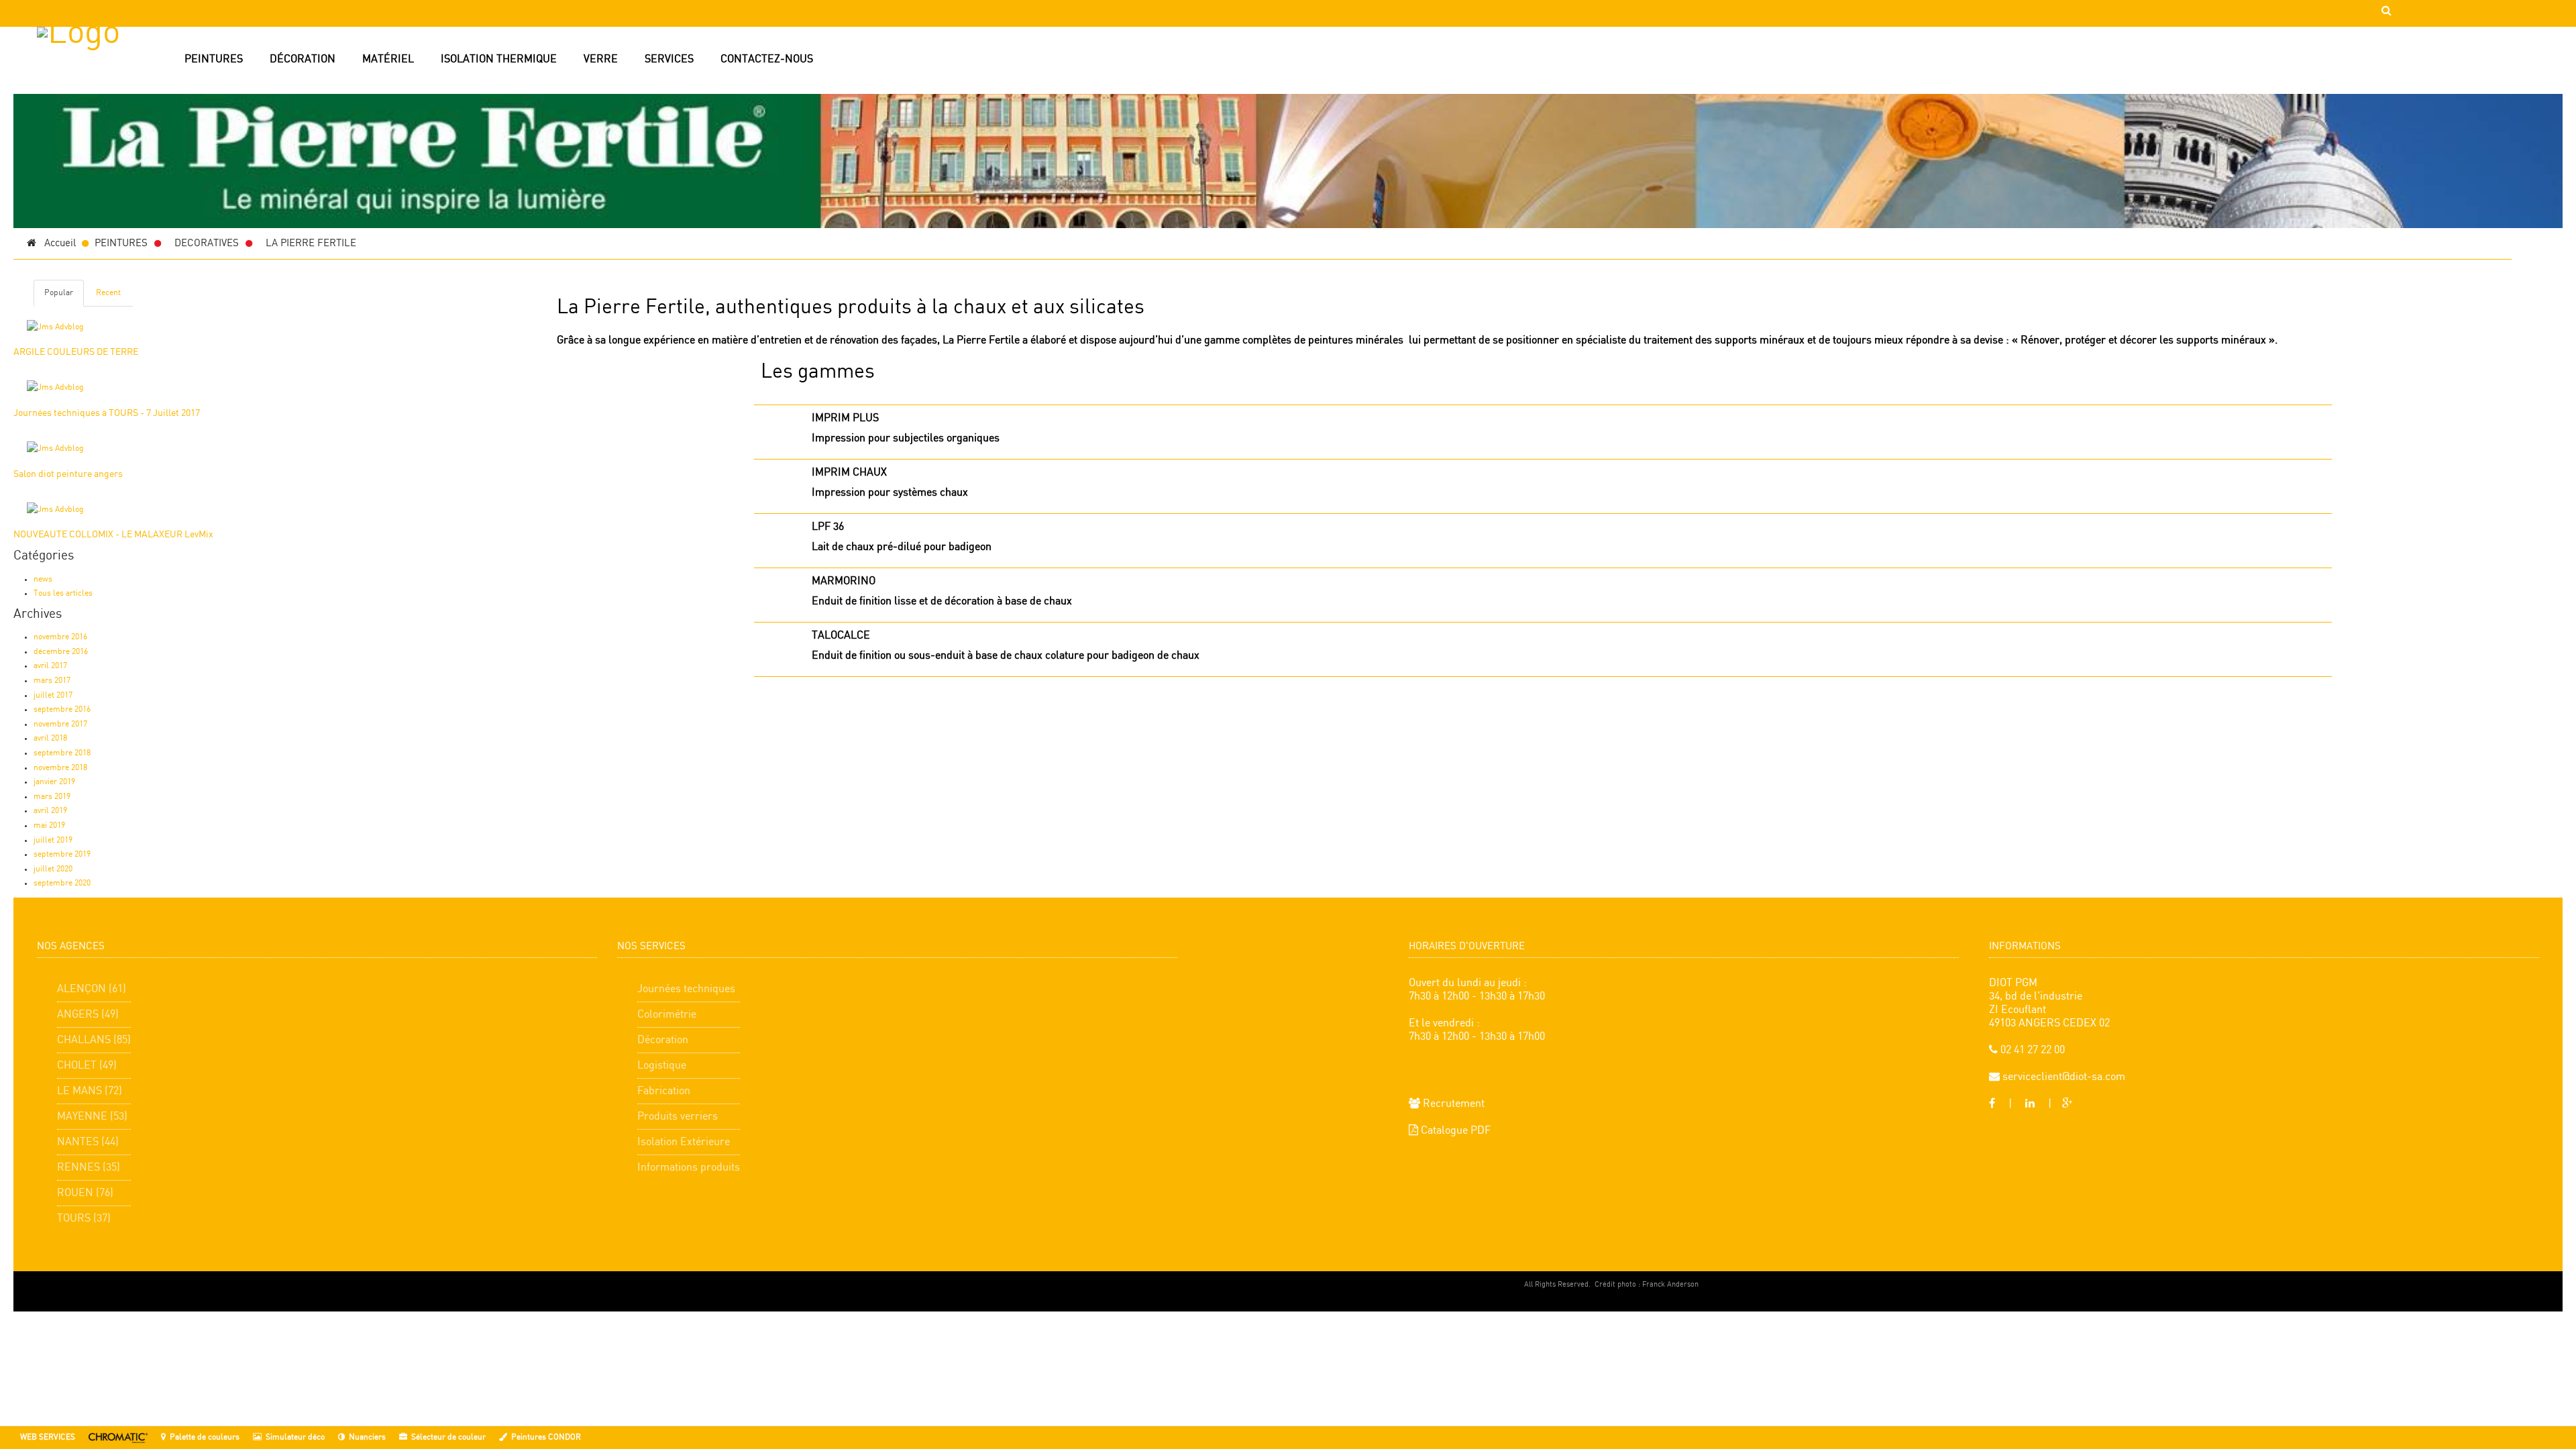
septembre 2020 (62, 883)
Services (669, 59)
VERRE (601, 59)
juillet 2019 (53, 840)
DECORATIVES (207, 244)
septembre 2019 (62, 854)
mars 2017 (52, 681)
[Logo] (107, 91)
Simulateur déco (295, 1437)
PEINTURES (214, 59)
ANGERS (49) (88, 1015)
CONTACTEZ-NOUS (767, 59)
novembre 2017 (60, 724)
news (43, 579)
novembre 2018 (60, 768)
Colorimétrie (667, 1015)
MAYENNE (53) (92, 1117)
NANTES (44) (88, 1142)
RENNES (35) (89, 1168)
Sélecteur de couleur (448, 1437)
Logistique (662, 1066)
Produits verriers (678, 1117)
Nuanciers (367, 1437)
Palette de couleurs (205, 1437)
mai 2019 (49, 825)
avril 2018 (50, 738)
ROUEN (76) (85, 1193)
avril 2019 (50, 811)
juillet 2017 (53, 695)
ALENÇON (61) (92, 989)
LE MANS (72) (90, 1091)
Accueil (56, 244)
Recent (108, 293)
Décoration (663, 1040)
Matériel (388, 59)
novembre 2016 (60, 637)
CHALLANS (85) (94, 1040)
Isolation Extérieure (684, 1142)
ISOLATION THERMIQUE (499, 59)
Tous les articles (63, 593)
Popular (59, 293)
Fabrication (664, 1091)
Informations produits (689, 1168)
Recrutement (1452, 1104)
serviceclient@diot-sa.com (2062, 1077)
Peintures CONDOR (546, 1437)
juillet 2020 (53, 869)
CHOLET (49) (87, 1066)
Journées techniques (686, 989)
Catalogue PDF (1454, 1131)
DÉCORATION (303, 59)
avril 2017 (50, 666)
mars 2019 (52, 797)
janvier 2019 (54, 782)
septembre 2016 (62, 709)
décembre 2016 (61, 652)
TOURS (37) (84, 1219)
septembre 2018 (62, 753)
